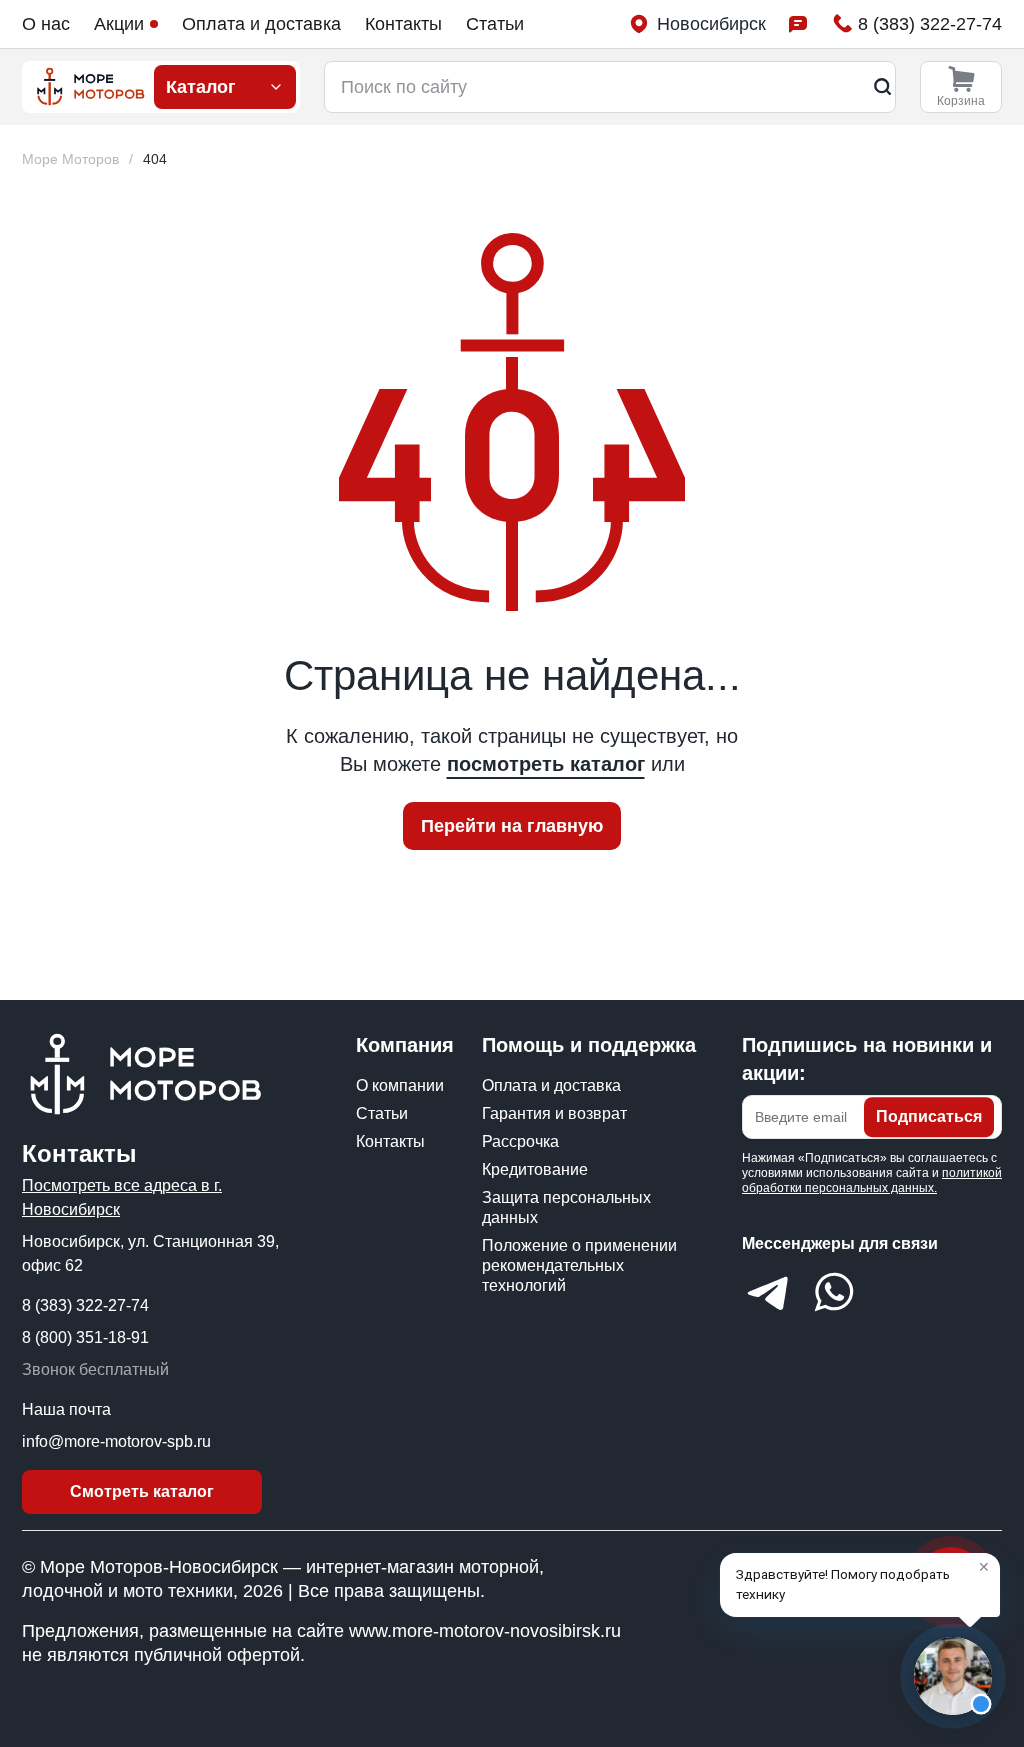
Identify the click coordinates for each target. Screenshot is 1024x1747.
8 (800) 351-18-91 (85, 1337)
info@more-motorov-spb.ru (116, 1441)
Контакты (403, 24)
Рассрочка (520, 1141)
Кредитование (535, 1169)
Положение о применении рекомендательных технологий (579, 1265)
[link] (155, 159)
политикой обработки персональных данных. (872, 1180)
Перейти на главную (512, 826)
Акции (119, 24)
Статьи (495, 24)
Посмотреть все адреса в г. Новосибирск (122, 1197)
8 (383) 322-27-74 (85, 1305)
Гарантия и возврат (554, 1113)
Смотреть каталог (142, 1491)
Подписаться (929, 1116)
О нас (46, 24)
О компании (400, 1085)
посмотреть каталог (546, 764)
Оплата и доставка (261, 24)
